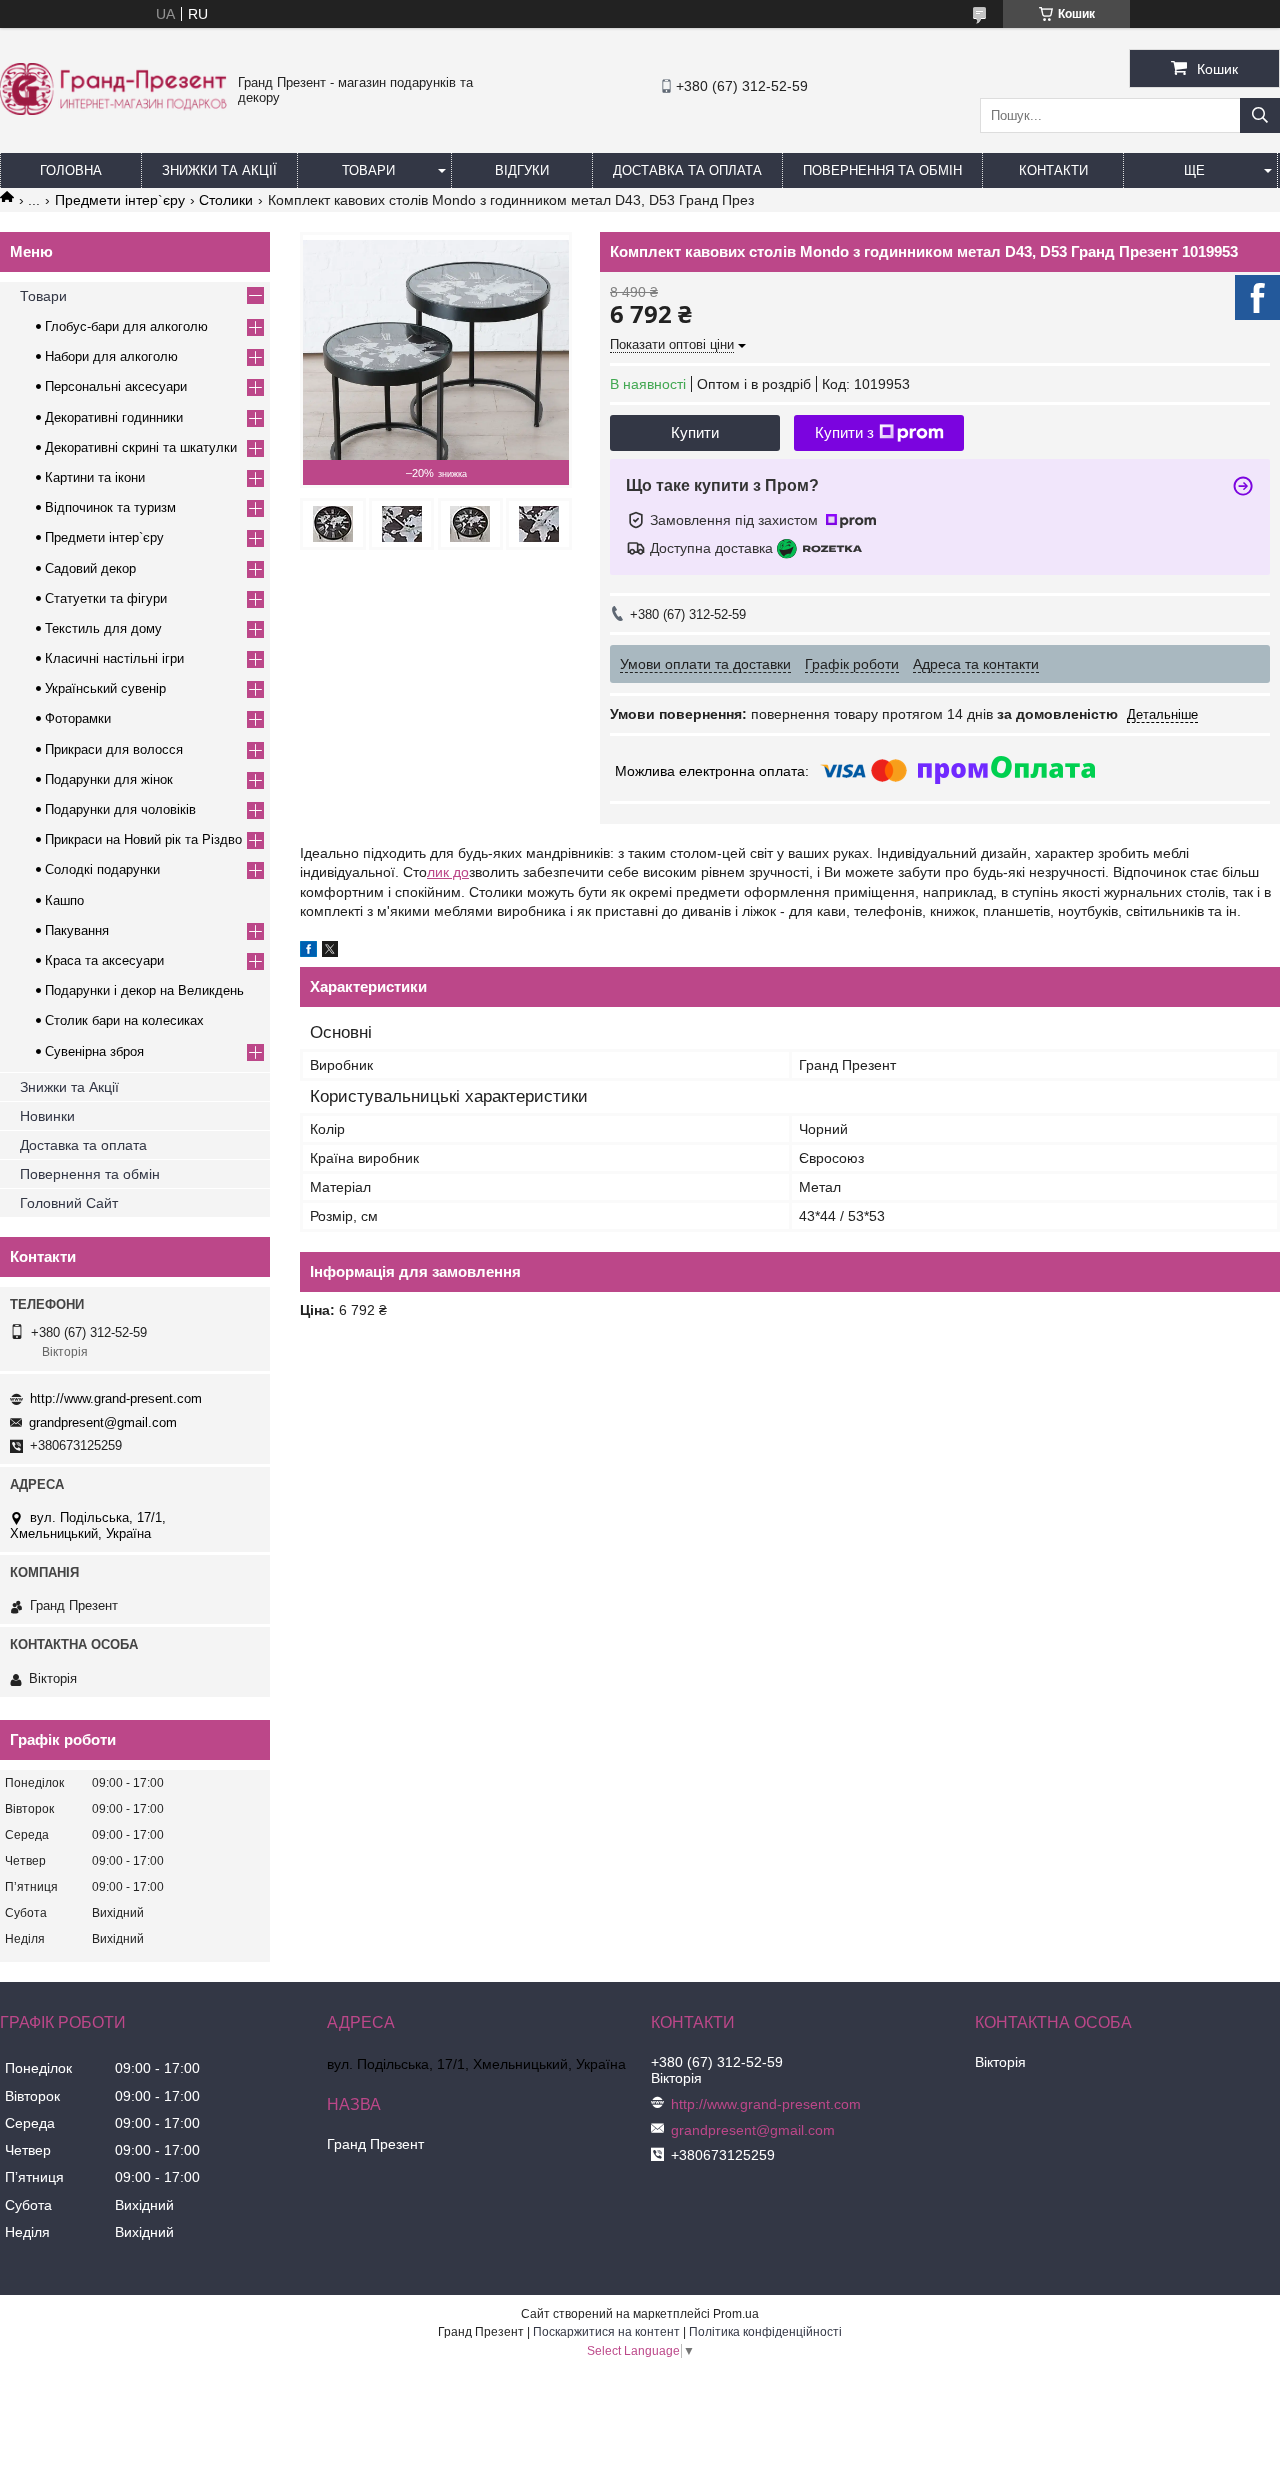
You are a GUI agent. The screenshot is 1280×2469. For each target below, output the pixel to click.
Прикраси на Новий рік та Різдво (143, 839)
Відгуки (522, 170)
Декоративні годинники (114, 417)
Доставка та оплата (83, 1145)
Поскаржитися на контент (606, 2332)
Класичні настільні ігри (114, 658)
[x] (330, 952)
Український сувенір (105, 688)
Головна (71, 170)
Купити (695, 432)
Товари (368, 170)
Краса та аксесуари (104, 960)
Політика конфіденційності (765, 2332)
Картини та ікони (95, 477)
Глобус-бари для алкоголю (126, 326)
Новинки (47, 1116)
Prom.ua (736, 2314)
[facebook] (308, 952)
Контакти (1053, 170)
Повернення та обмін (882, 170)
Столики (226, 200)
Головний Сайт (69, 1203)
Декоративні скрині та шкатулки (141, 447)
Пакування (77, 930)
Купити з (844, 432)
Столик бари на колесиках (124, 1020)
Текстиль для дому (103, 628)
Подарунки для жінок (109, 779)
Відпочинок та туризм (110, 507)
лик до (448, 872)
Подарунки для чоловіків (120, 809)
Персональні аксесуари (116, 386)
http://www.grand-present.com (116, 1398)
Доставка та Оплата (687, 170)
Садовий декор (90, 568)
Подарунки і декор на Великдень (144, 990)
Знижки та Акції (219, 170)
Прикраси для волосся (114, 749)
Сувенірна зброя (94, 1051)
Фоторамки (78, 718)
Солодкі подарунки (102, 869)
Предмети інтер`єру (120, 200)
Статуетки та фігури (106, 598)
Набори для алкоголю (111, 356)
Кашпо (64, 900)
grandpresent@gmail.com (103, 1422)
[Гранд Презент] (113, 110)
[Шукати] (1260, 115)
